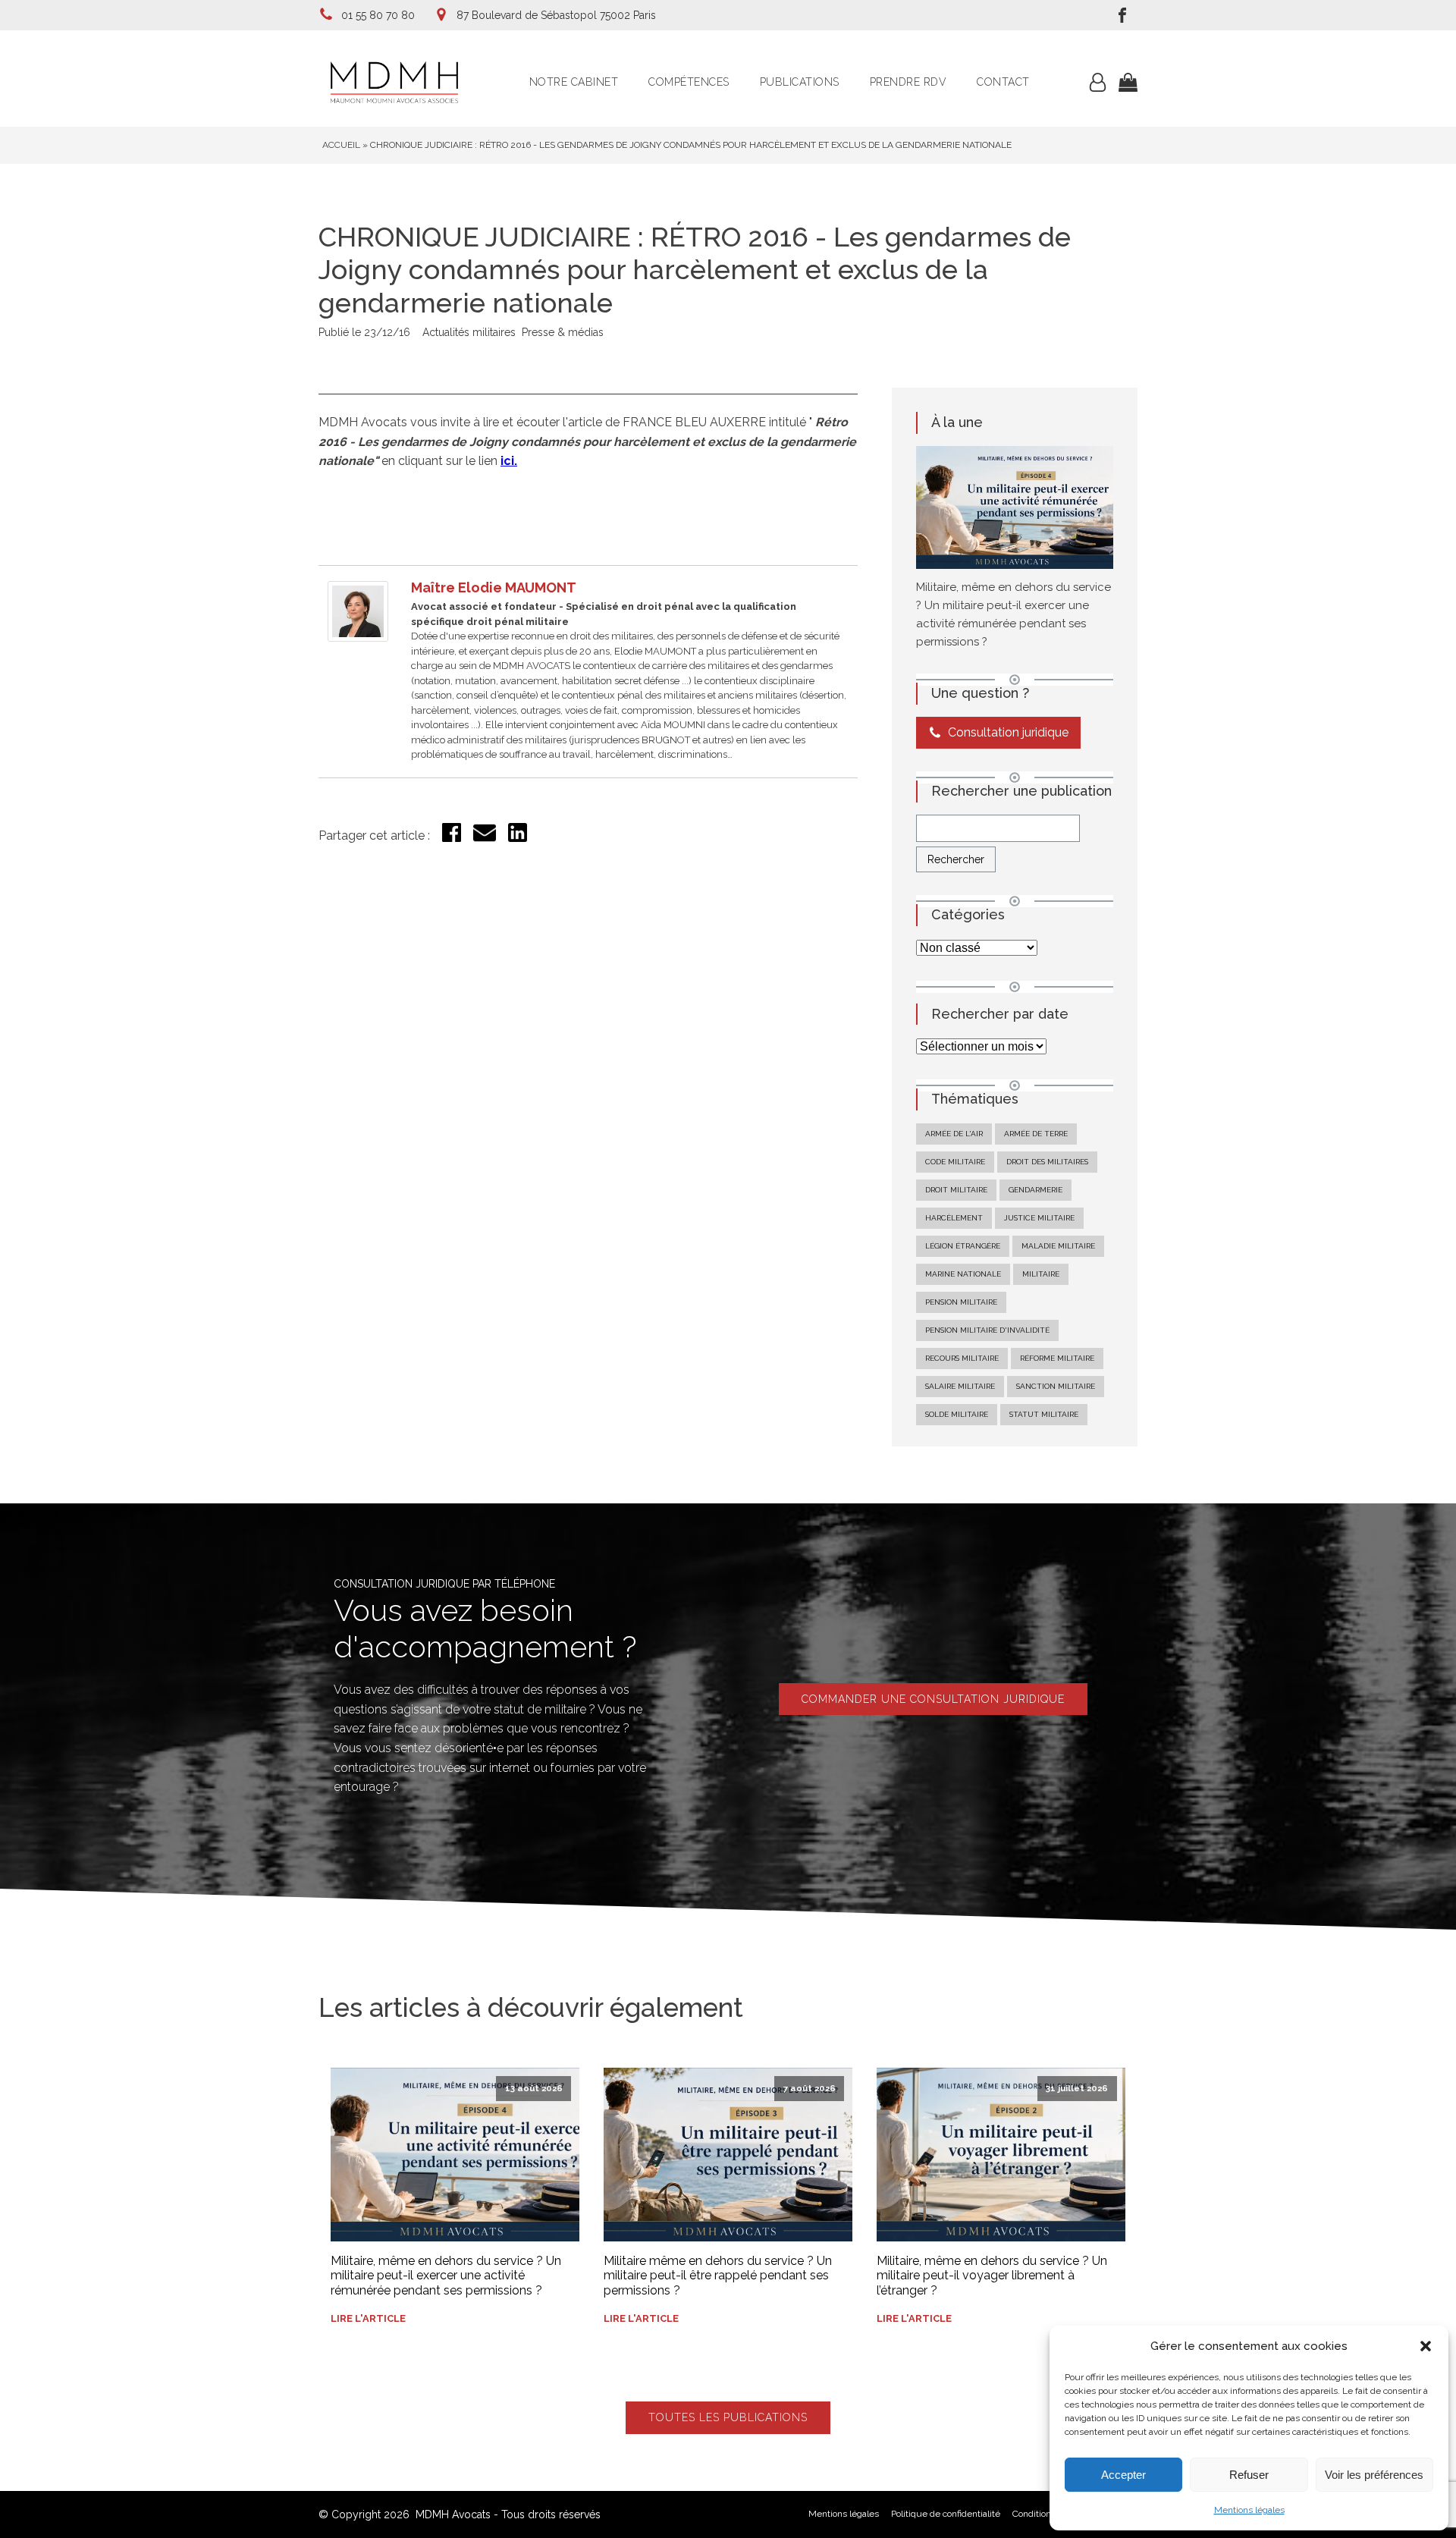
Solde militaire (957, 1414)
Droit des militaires (1047, 1162)
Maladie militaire (1058, 1246)
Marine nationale (963, 1274)
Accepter (1123, 2475)
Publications (800, 82)
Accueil (341, 145)
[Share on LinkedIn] (518, 838)
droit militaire (956, 1190)
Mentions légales (1249, 2510)
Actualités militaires (469, 332)
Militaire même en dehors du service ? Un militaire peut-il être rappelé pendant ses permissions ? (718, 2275)
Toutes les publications (728, 2417)
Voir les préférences (1374, 2475)
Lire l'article (368, 2318)
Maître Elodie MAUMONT (494, 587)
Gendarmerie (1036, 1190)
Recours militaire (962, 1358)
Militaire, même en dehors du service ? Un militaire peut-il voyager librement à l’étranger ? (992, 2275)
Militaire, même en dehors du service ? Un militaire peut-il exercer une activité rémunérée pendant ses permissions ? (446, 2275)
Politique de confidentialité (946, 2514)
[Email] (485, 840)
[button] (1426, 2346)
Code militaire (955, 1162)
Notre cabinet (574, 82)
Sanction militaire (1056, 1386)
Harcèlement (954, 1218)
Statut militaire (1044, 1414)
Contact (1003, 82)
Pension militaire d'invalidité (987, 1330)
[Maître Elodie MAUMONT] (358, 638)
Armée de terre (1036, 1134)
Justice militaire (1039, 1218)
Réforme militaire (1057, 1358)
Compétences (689, 82)
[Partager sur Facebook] (452, 838)
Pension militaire (961, 1302)
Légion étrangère (963, 1246)
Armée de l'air (954, 1134)
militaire (1041, 1274)
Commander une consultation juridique (933, 1699)
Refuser (1249, 2475)
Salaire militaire (960, 1386)
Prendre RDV (908, 82)
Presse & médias (563, 332)
